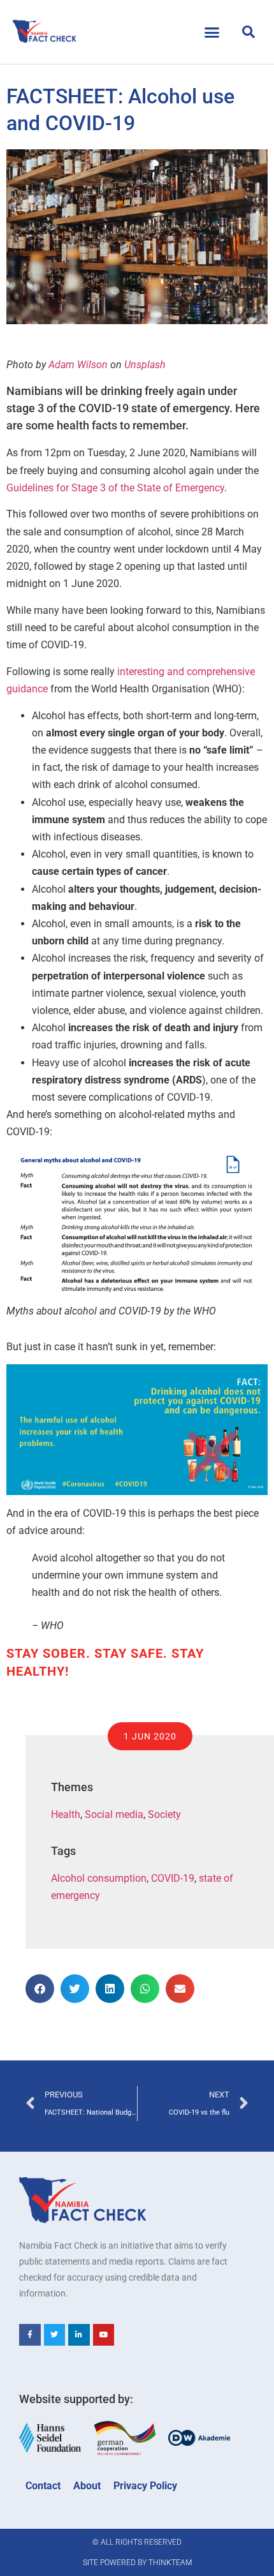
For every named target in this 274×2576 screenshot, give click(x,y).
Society (164, 1814)
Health (66, 1814)
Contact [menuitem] (43, 2486)
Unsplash (145, 365)
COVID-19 (173, 1878)
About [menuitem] (87, 2486)
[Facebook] (30, 2335)
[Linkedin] (79, 2335)
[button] (212, 32)
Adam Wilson (78, 365)
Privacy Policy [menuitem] (145, 2486)
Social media (114, 1814)
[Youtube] (104, 2335)
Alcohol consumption (99, 1878)
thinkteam (170, 2563)
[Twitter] (55, 2335)
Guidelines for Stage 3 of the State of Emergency (115, 488)
